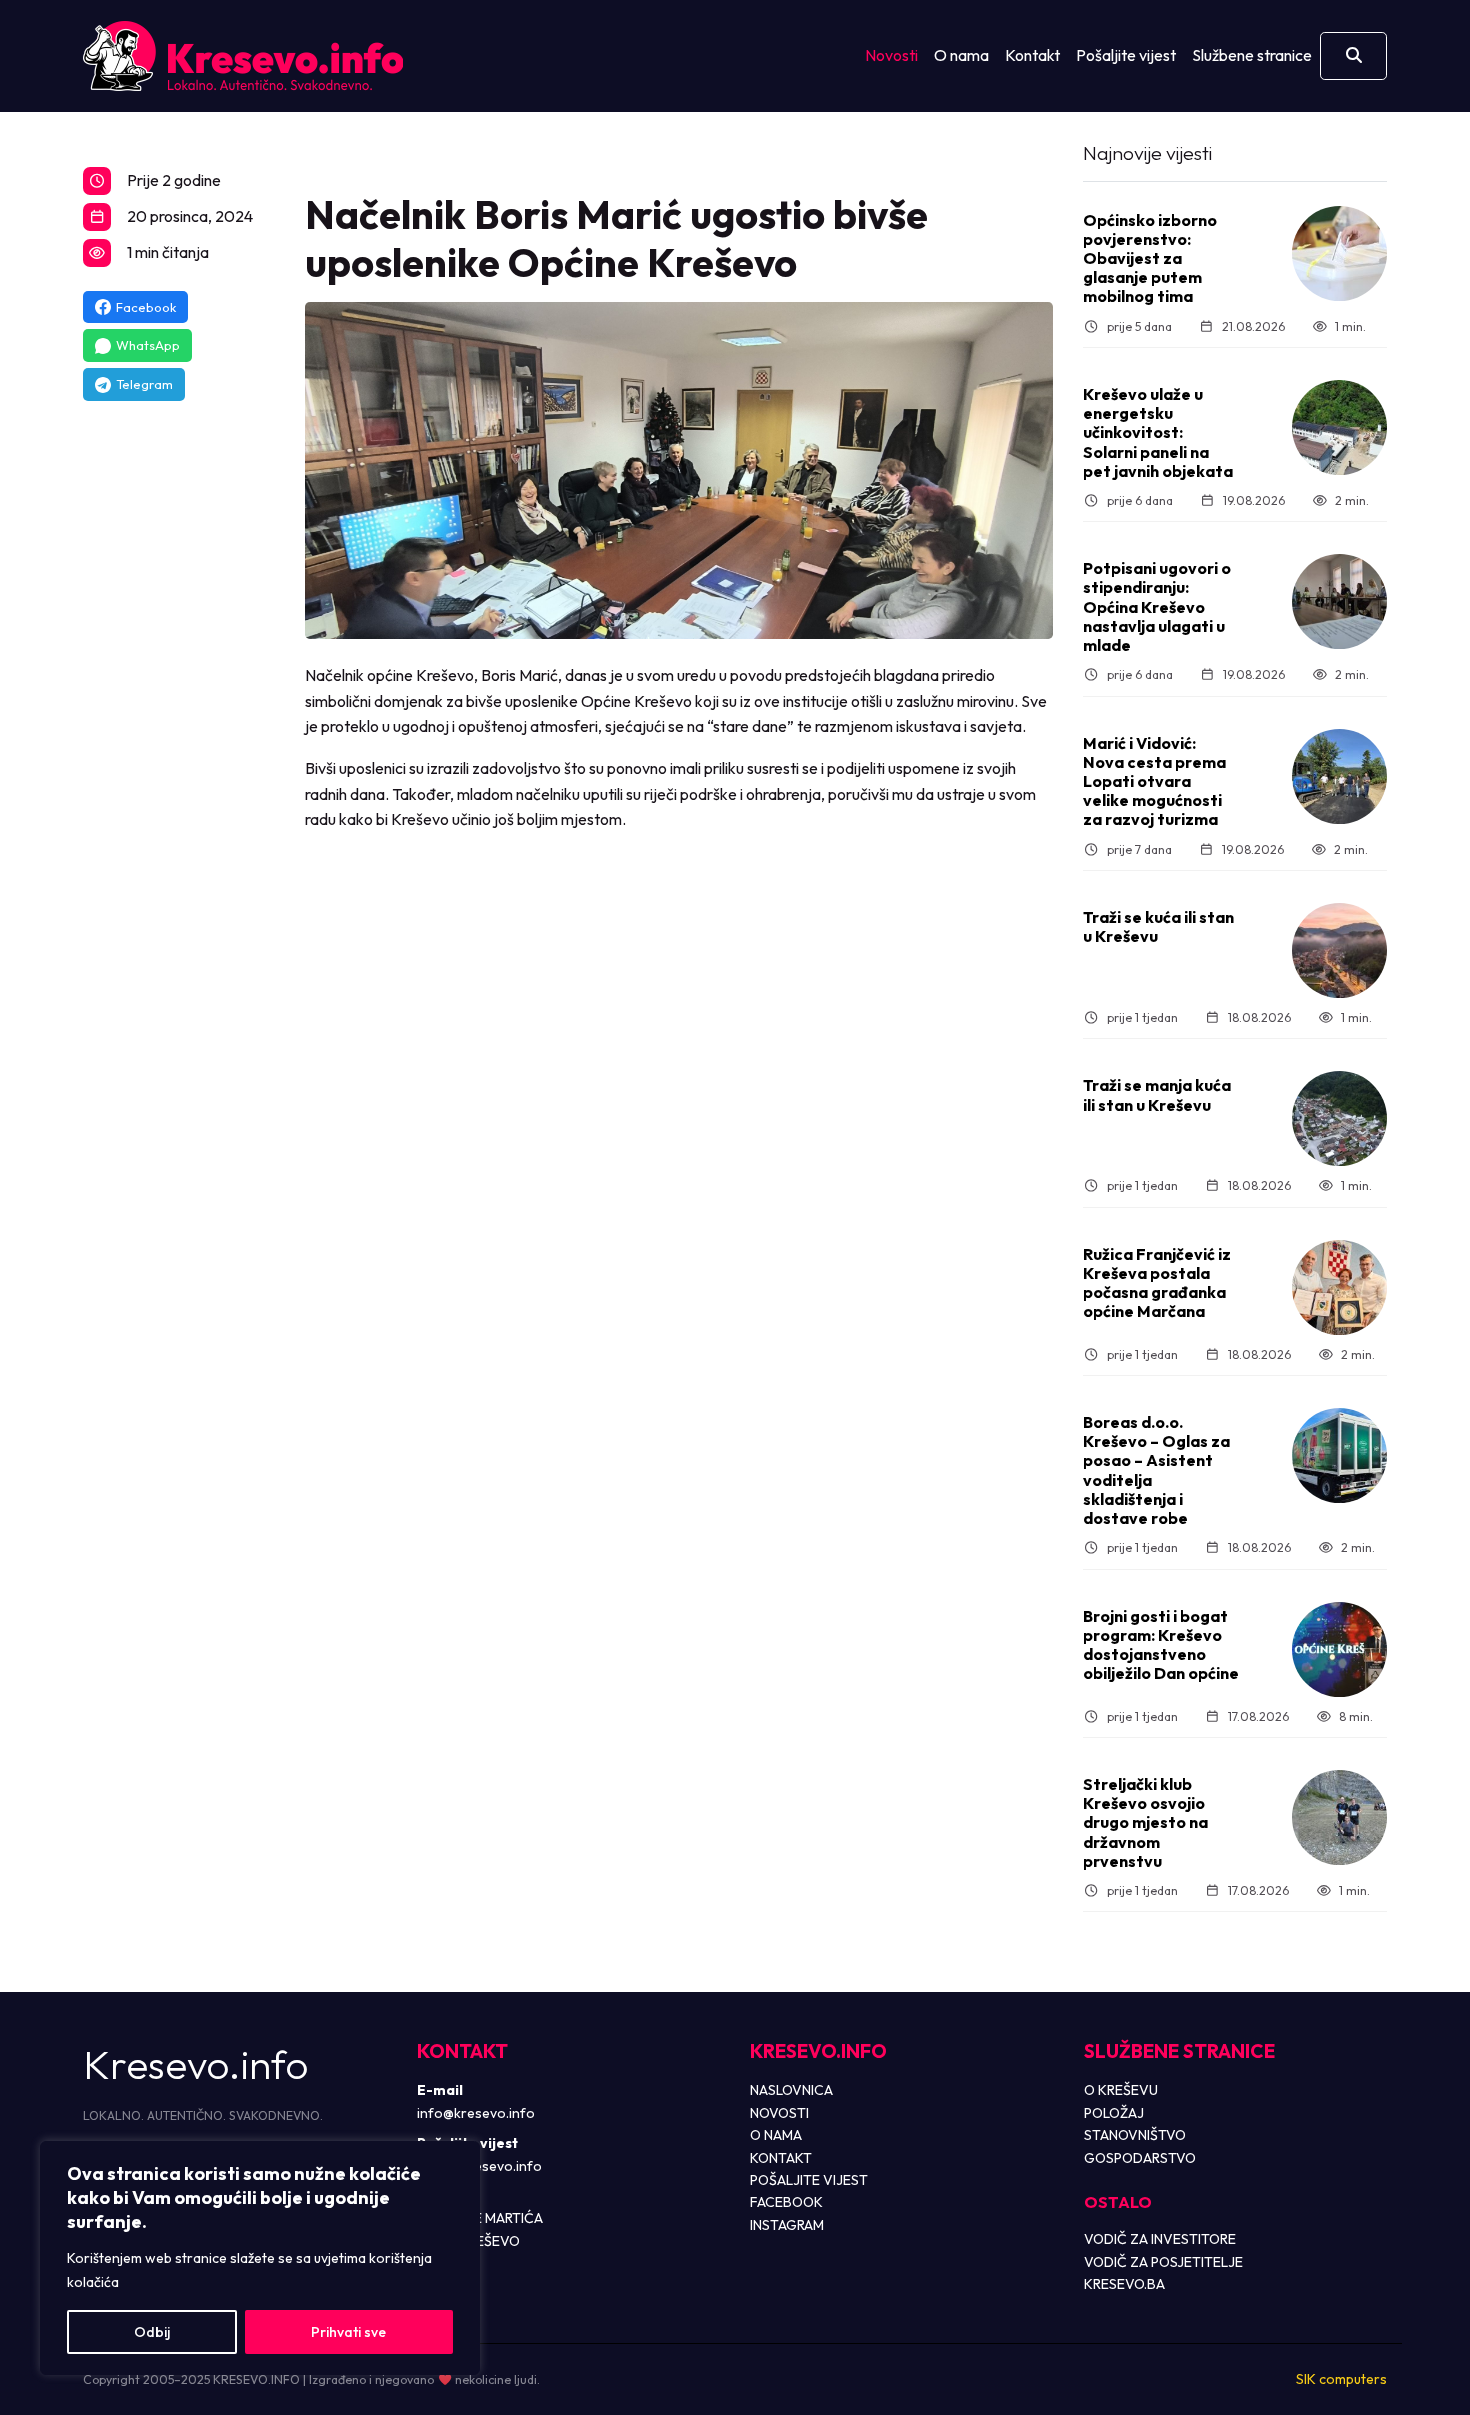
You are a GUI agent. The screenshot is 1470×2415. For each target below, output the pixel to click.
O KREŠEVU (1121, 2090)
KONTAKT (781, 2158)
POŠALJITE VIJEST (809, 2180)
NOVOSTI (779, 2113)
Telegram (144, 384)
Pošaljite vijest (1126, 55)
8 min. (1356, 1716)
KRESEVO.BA (1124, 2284)
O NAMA (776, 2135)
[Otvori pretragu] (1353, 56)
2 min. (1352, 500)
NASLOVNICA (791, 2090)
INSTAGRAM (787, 2225)
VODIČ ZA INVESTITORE (1160, 2239)
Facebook (146, 307)
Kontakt (1032, 55)
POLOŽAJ (1114, 2113)
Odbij (152, 2332)
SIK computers (1341, 2379)
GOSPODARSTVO (1140, 2158)
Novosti (891, 55)
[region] (260, 2258)
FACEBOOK (786, 2202)
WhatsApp (148, 345)
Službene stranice (1252, 55)
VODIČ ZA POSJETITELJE (1163, 2262)
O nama (961, 55)
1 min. (1350, 326)
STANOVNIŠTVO (1135, 2135)
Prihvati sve (348, 2332)
